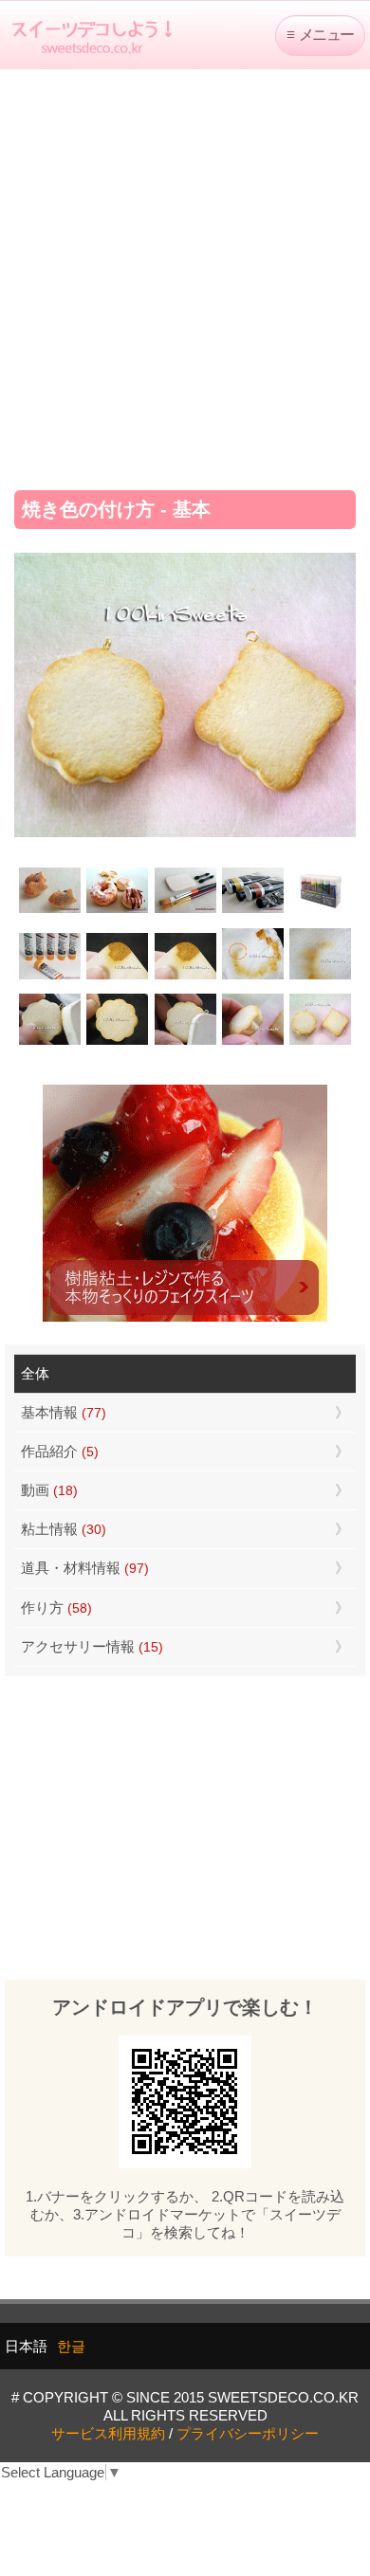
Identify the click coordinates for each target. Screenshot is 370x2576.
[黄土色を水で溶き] (117, 977)
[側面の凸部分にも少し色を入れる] (253, 1042)
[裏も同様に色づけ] (117, 1042)
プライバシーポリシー (248, 2433)
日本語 (26, 2346)
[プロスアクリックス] (320, 911)
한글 (71, 2346)
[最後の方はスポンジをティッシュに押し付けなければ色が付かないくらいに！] (320, 977)
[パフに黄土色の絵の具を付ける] (185, 977)
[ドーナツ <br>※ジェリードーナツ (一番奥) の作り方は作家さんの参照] (117, 911)
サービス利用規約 (108, 2433)
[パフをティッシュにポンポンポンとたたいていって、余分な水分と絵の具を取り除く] (253, 977)
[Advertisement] (185, 273)
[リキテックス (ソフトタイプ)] (50, 977)
